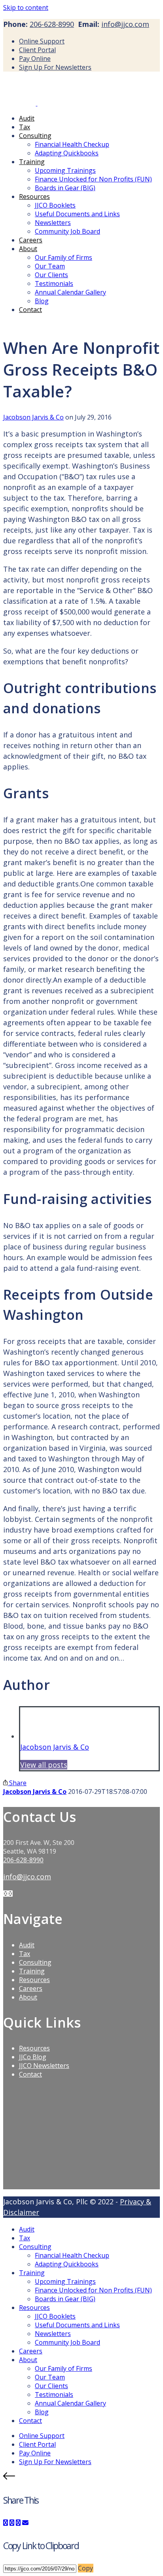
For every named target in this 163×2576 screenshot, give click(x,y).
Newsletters (53, 223)
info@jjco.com (125, 24)
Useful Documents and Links (77, 214)
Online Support (42, 41)
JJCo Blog (33, 2057)
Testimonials (54, 283)
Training (32, 162)
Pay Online (35, 59)
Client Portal (37, 50)
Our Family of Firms (63, 257)
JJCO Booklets (55, 205)
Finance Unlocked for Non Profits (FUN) (93, 179)
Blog (42, 301)
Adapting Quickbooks (67, 153)
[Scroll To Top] (81, 2477)
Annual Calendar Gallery (70, 292)
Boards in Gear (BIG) (65, 188)
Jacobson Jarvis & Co (33, 417)
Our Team (50, 266)
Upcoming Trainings (65, 170)
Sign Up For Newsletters (55, 67)
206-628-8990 (52, 24)
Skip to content (26, 8)
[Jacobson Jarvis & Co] (37, 103)
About (28, 249)
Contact (30, 310)
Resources (34, 197)
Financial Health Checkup (72, 144)
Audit (27, 118)
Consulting (35, 136)
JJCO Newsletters (44, 2066)
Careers (31, 240)
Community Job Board (67, 231)
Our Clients (51, 275)
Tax (25, 127)
